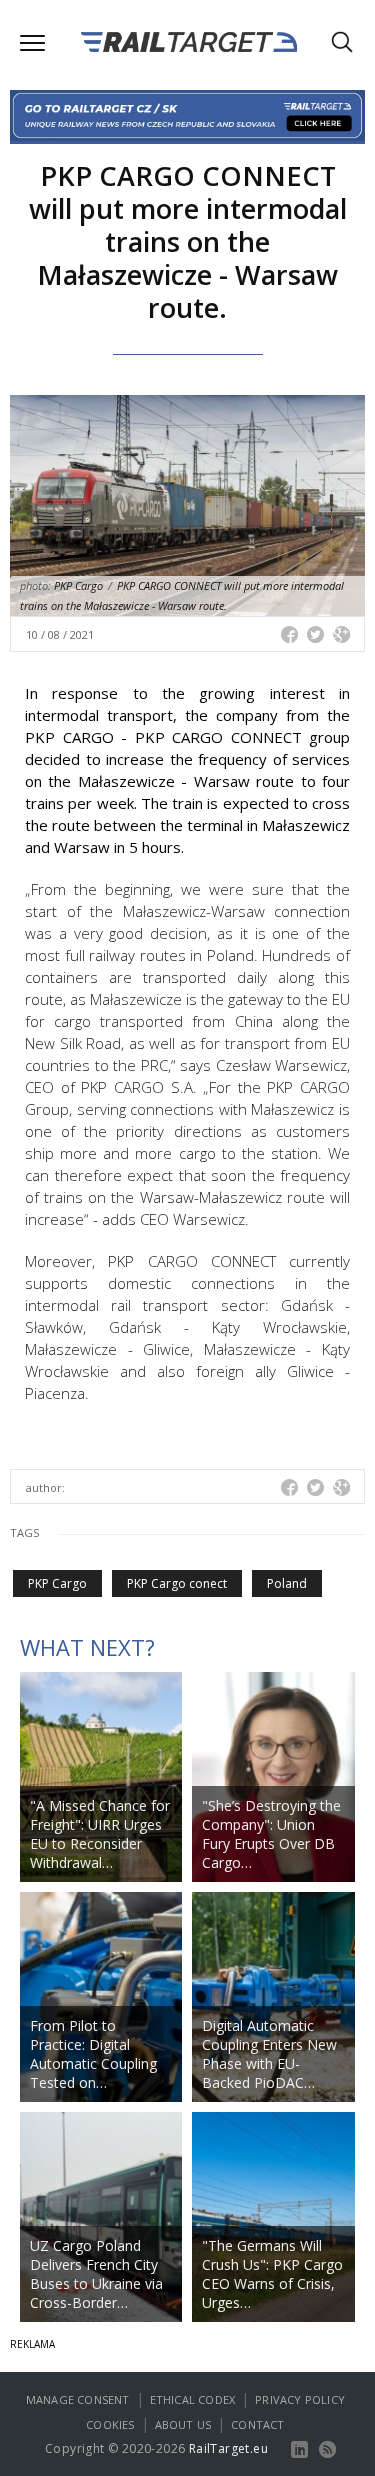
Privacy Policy (300, 2399)
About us (183, 2424)
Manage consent (78, 2399)
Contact (257, 2424)
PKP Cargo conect (177, 1583)
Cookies (110, 2424)
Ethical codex (193, 2399)
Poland (287, 1583)
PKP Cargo (57, 1583)
